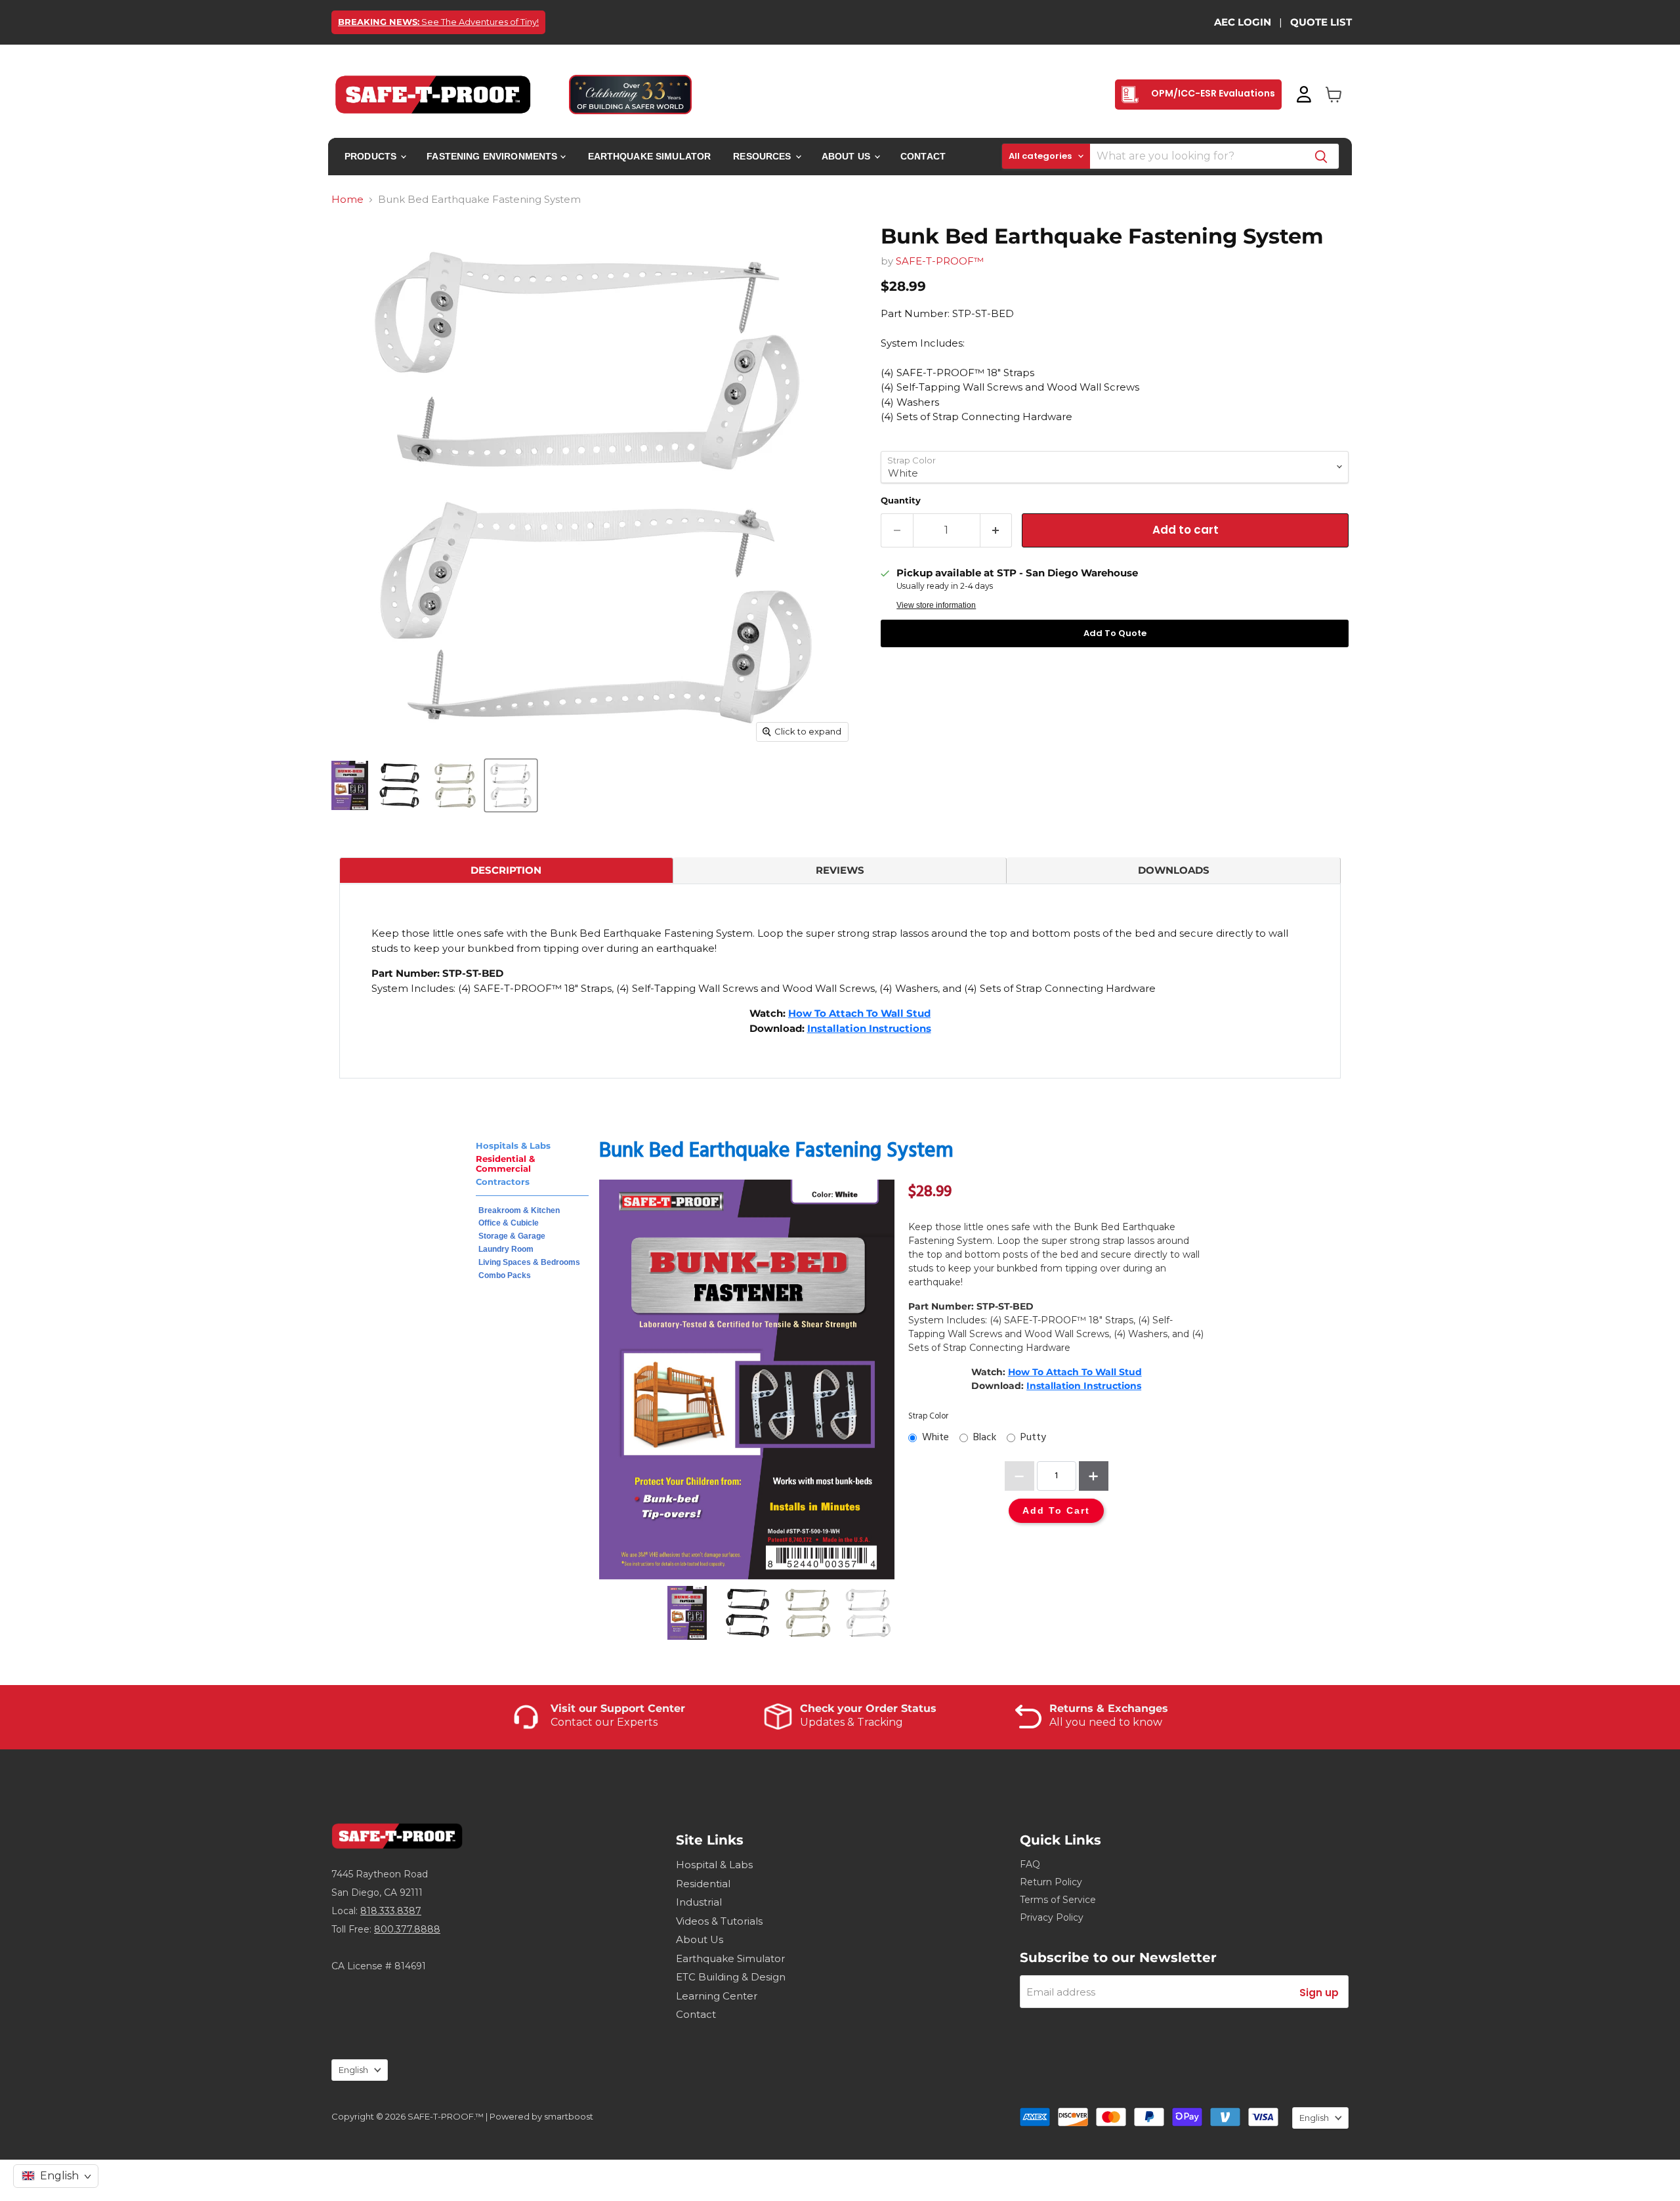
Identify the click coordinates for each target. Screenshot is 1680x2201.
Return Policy (1051, 1882)
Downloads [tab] (1174, 870)
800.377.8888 (407, 1929)
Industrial (699, 1902)
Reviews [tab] (840, 870)
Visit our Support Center (618, 1709)
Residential (703, 1884)
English (353, 2070)
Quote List (1321, 22)
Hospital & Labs (714, 1865)
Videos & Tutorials (719, 1921)
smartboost (569, 2116)
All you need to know (1106, 1722)
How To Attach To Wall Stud (859, 1013)
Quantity (901, 500)
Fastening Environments (493, 156)
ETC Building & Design (731, 1977)
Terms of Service (1058, 1900)
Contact (923, 156)
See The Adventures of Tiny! (438, 22)
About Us (847, 156)
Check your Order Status (868, 1709)
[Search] (1321, 156)
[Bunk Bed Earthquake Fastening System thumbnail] (399, 785)
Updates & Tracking (851, 1722)
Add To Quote (1115, 633)
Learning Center (717, 1996)
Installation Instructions (869, 1028)
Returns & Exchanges (1109, 1709)
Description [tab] (506, 870)
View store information (936, 605)
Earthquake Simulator (650, 156)
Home (347, 199)
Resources (763, 156)
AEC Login (1243, 22)
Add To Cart (1056, 1510)
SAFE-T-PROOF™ (940, 261)
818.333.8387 (391, 1911)
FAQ (1030, 1864)
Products (372, 156)
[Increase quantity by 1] (997, 530)
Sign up (1319, 1993)
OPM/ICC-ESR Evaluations (1212, 93)
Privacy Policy (1052, 1917)
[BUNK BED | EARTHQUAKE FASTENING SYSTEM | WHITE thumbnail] (350, 785)
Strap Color (928, 1416)
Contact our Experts (604, 1722)
